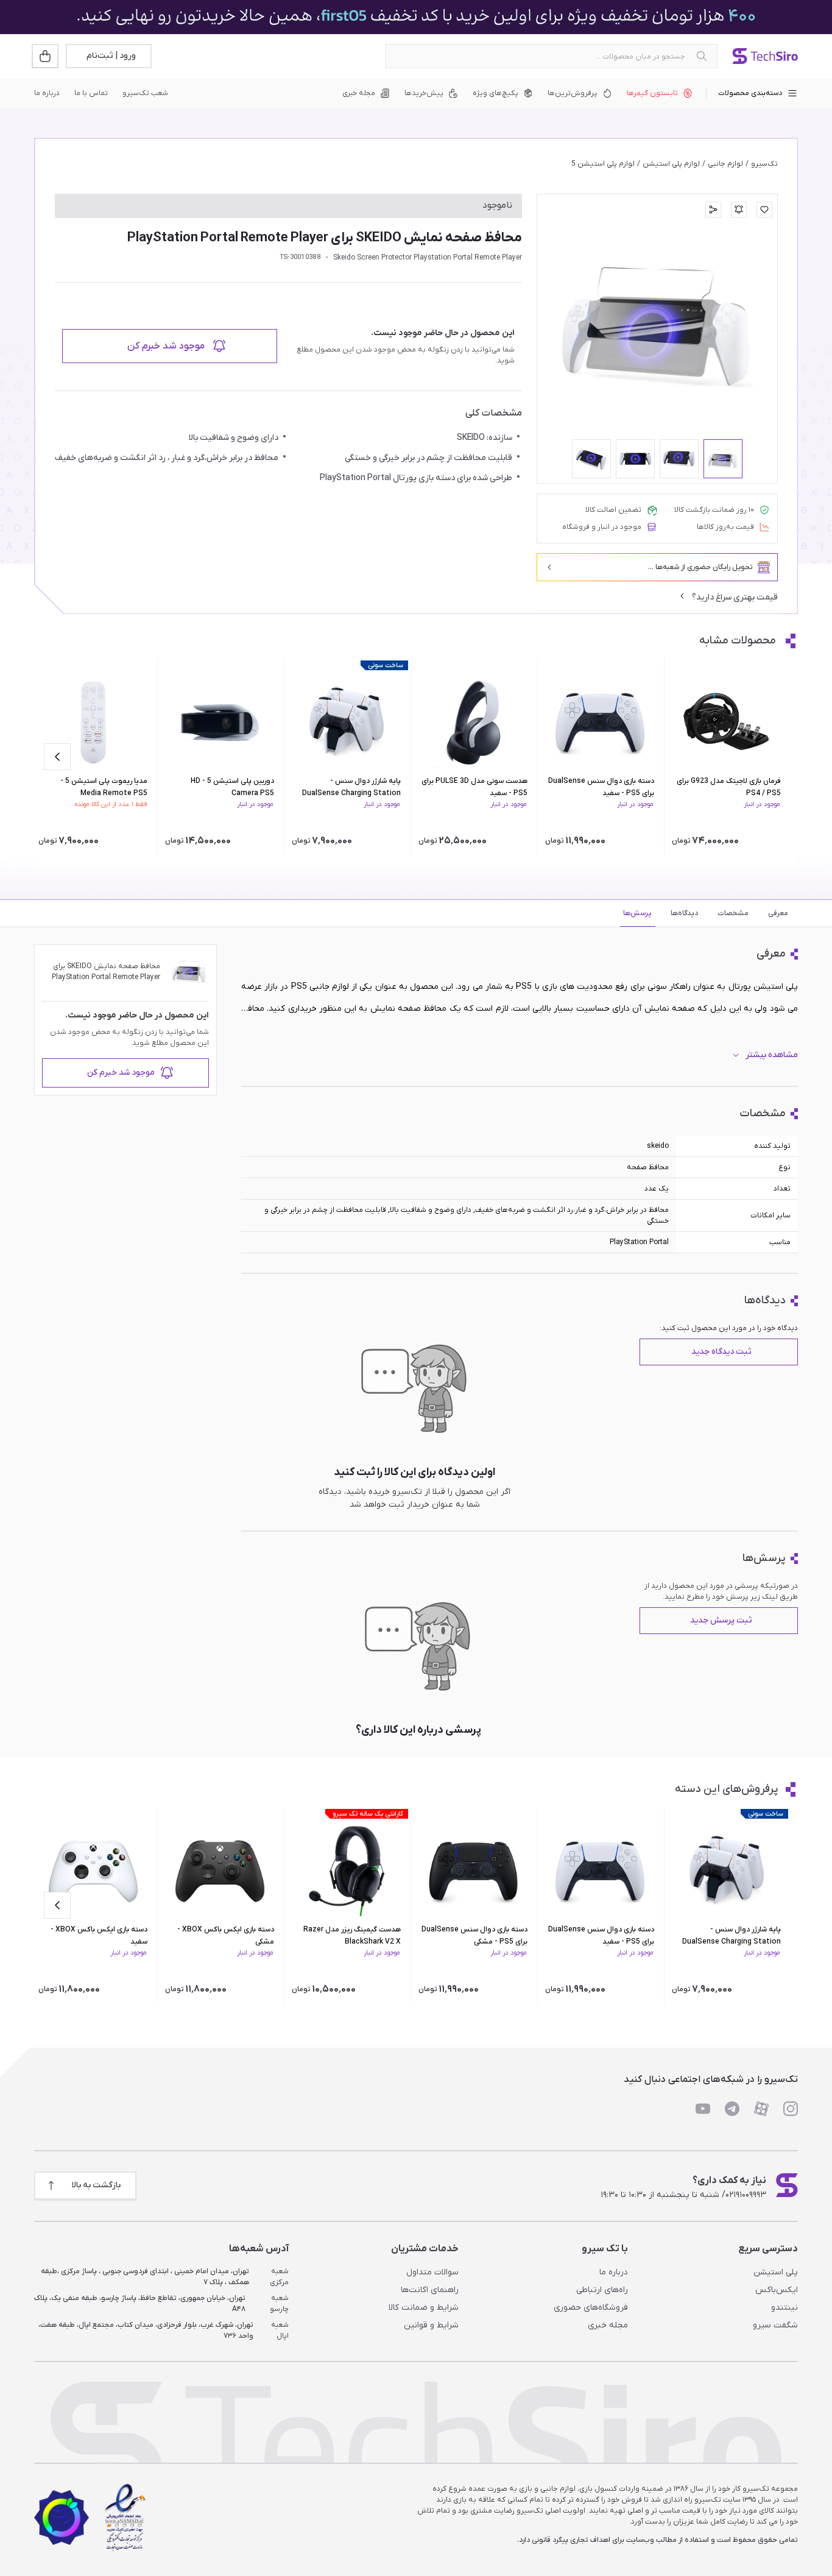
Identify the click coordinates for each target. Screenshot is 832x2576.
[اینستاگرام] (791, 2109)
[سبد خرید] (46, 56)
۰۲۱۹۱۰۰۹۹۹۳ (746, 2195)
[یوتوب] (703, 2109)
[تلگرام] (732, 2109)
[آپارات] (761, 2109)
